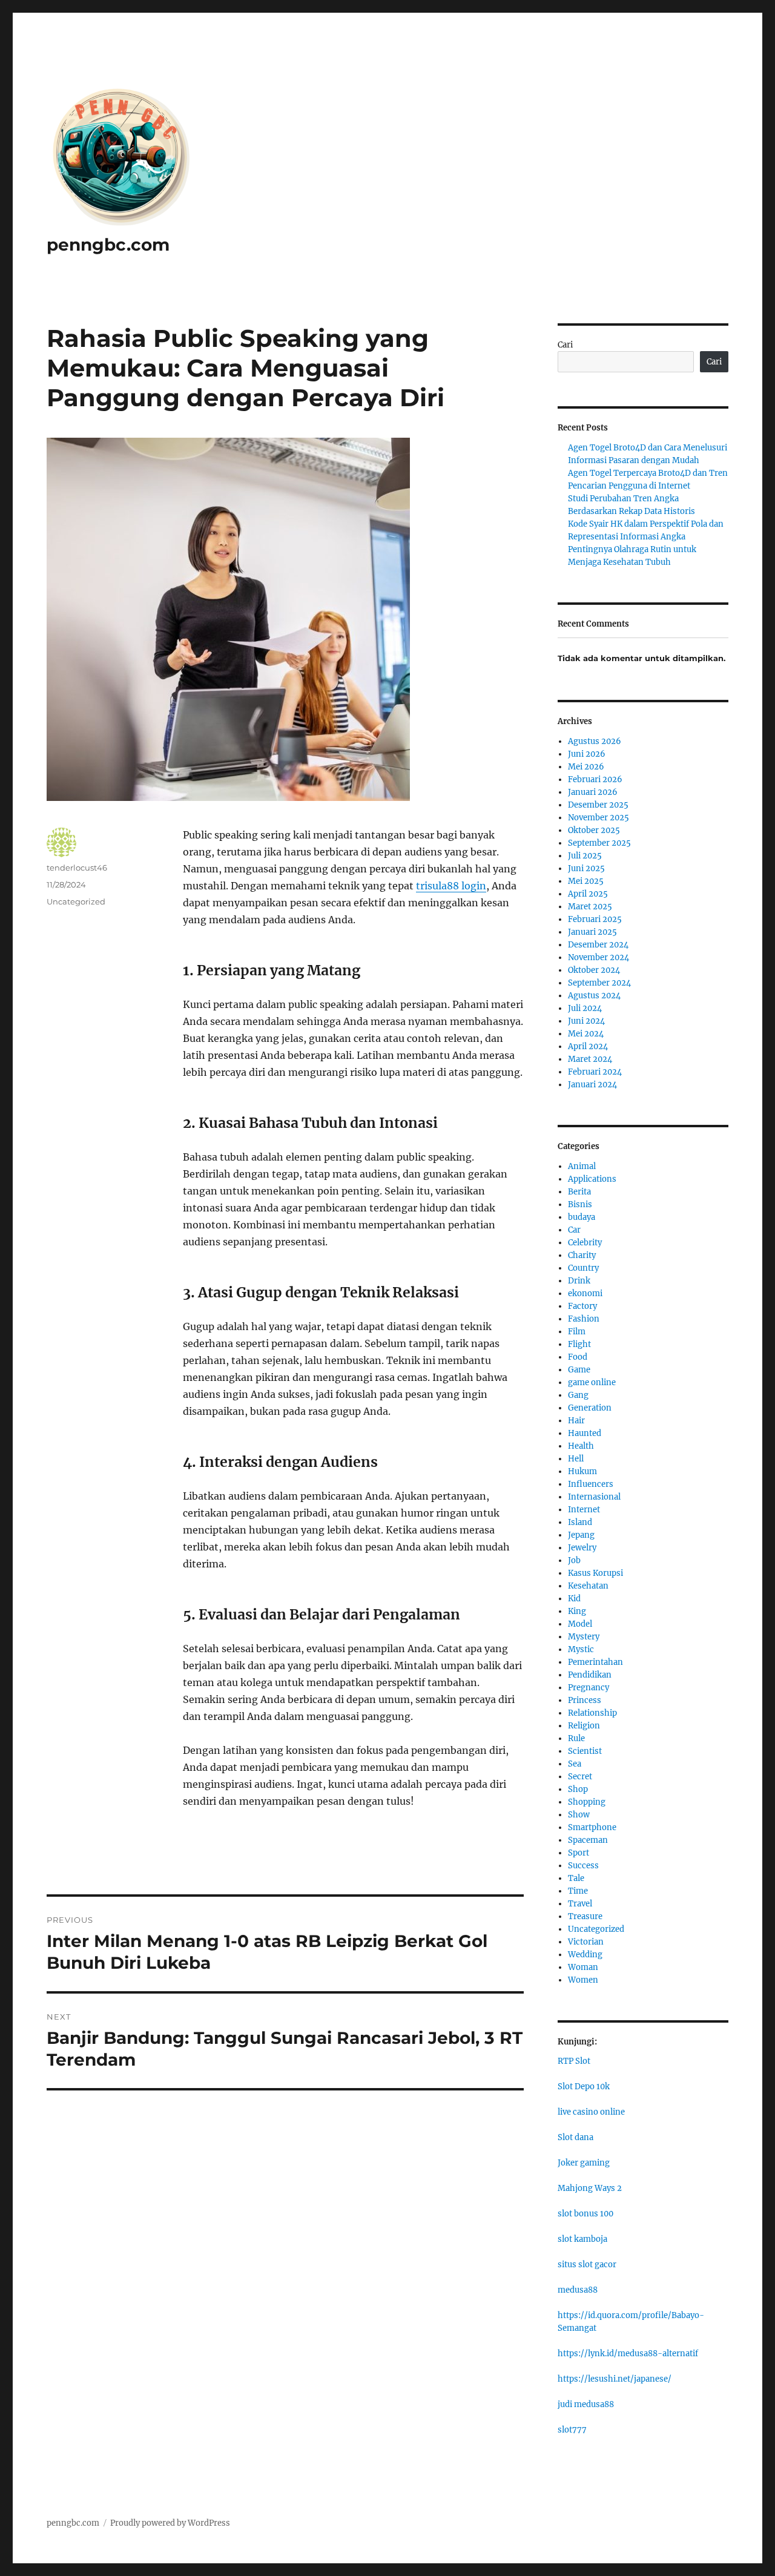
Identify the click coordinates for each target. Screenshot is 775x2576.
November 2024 (599, 957)
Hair (576, 1421)
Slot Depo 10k (584, 2087)
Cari (565, 345)
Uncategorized (76, 901)
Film (577, 1332)
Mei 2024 (586, 1034)
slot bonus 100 (585, 2214)
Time (578, 1891)
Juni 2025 (586, 868)
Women (583, 1980)
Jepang (581, 1535)
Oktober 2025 (594, 830)
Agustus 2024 (594, 996)
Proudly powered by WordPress (170, 2523)
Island (580, 1522)
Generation (590, 1408)
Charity (582, 1255)
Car (574, 1230)
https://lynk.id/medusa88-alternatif (628, 2354)
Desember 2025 (598, 805)
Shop (578, 1789)
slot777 (572, 2430)
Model (580, 1624)
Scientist (585, 1751)
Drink (579, 1281)
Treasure (585, 1916)
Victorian (586, 1942)
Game (579, 1370)
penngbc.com (108, 245)
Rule (576, 1738)
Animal (582, 1166)
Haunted (585, 1433)
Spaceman (588, 1840)
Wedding (585, 1955)
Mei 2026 (586, 767)
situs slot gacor (587, 2265)
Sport (579, 1853)
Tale (576, 1878)
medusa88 (578, 2290)
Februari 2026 (595, 779)
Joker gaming (584, 2163)
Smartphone (592, 1827)
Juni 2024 (586, 1021)
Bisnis (580, 1204)
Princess (585, 1700)
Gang (578, 1395)
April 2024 (588, 1046)
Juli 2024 (585, 1008)
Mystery (584, 1637)
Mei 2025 (586, 881)
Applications (592, 1179)
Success (583, 1866)
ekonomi (585, 1293)
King (577, 1611)
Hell (576, 1459)
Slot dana (575, 2137)
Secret (580, 1777)
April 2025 (588, 894)
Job (574, 1560)
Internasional (594, 1497)
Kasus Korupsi (595, 1573)
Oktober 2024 (594, 970)
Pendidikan (590, 1675)
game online (592, 1382)
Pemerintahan (595, 1662)
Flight (579, 1344)
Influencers (591, 1484)
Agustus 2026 (595, 741)
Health (581, 1446)
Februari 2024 (595, 1072)
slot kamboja (582, 2239)
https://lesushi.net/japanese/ (615, 2379)
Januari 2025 (592, 932)
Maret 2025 (590, 907)
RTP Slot (574, 2061)
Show (579, 1815)
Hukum (582, 1471)
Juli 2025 (585, 856)
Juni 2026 (587, 754)
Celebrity (585, 1243)
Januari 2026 (593, 792)
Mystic (581, 1649)
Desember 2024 (598, 945)
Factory (582, 1306)
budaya (582, 1217)
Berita (579, 1192)
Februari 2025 (595, 919)
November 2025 (599, 818)
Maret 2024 (590, 1059)
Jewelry (582, 1548)
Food (578, 1357)
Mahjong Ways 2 (590, 2188)
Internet (584, 1510)
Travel (580, 1904)
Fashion (584, 1319)
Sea (575, 1764)
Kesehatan (588, 1586)
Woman (583, 1967)
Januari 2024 (592, 1085)
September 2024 (599, 983)
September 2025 (599, 843)
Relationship (592, 1713)
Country (583, 1268)
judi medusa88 (586, 2404)
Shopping (587, 1802)
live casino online (591, 2112)
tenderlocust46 (77, 868)
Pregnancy (589, 1688)
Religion (584, 1726)
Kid (574, 1599)
